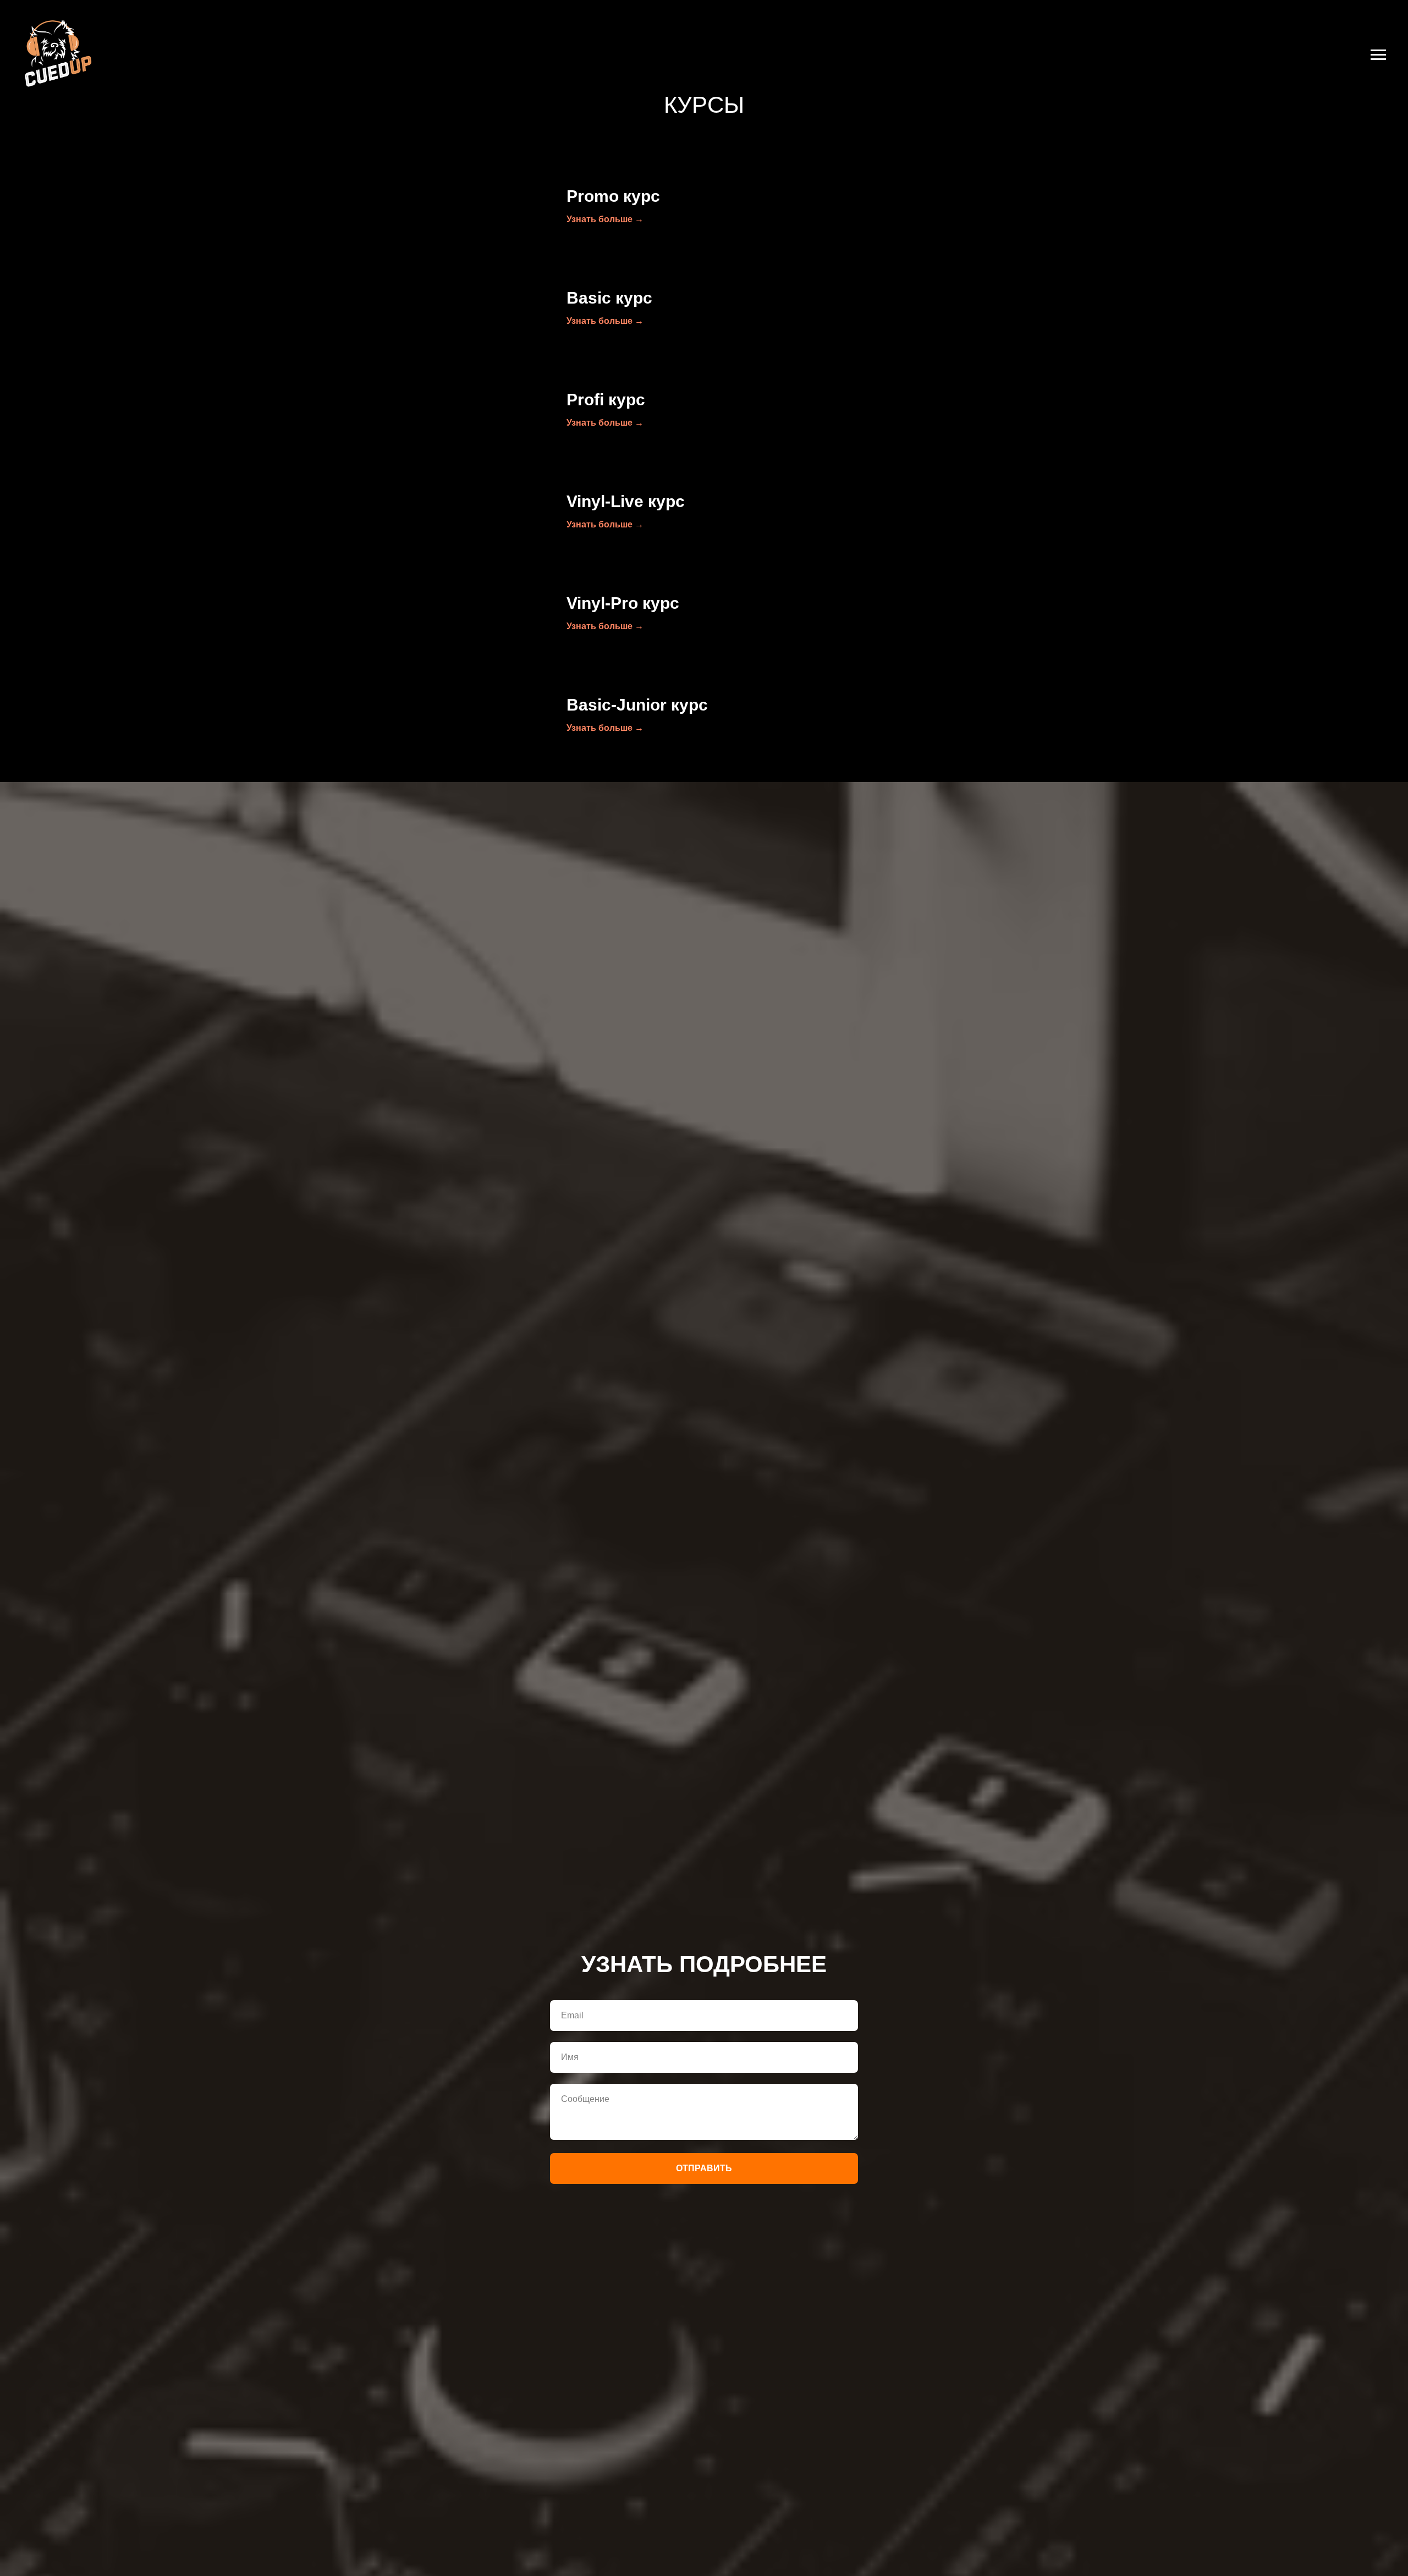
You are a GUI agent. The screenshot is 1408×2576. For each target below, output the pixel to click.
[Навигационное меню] (1378, 55)
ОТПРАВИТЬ (704, 2168)
